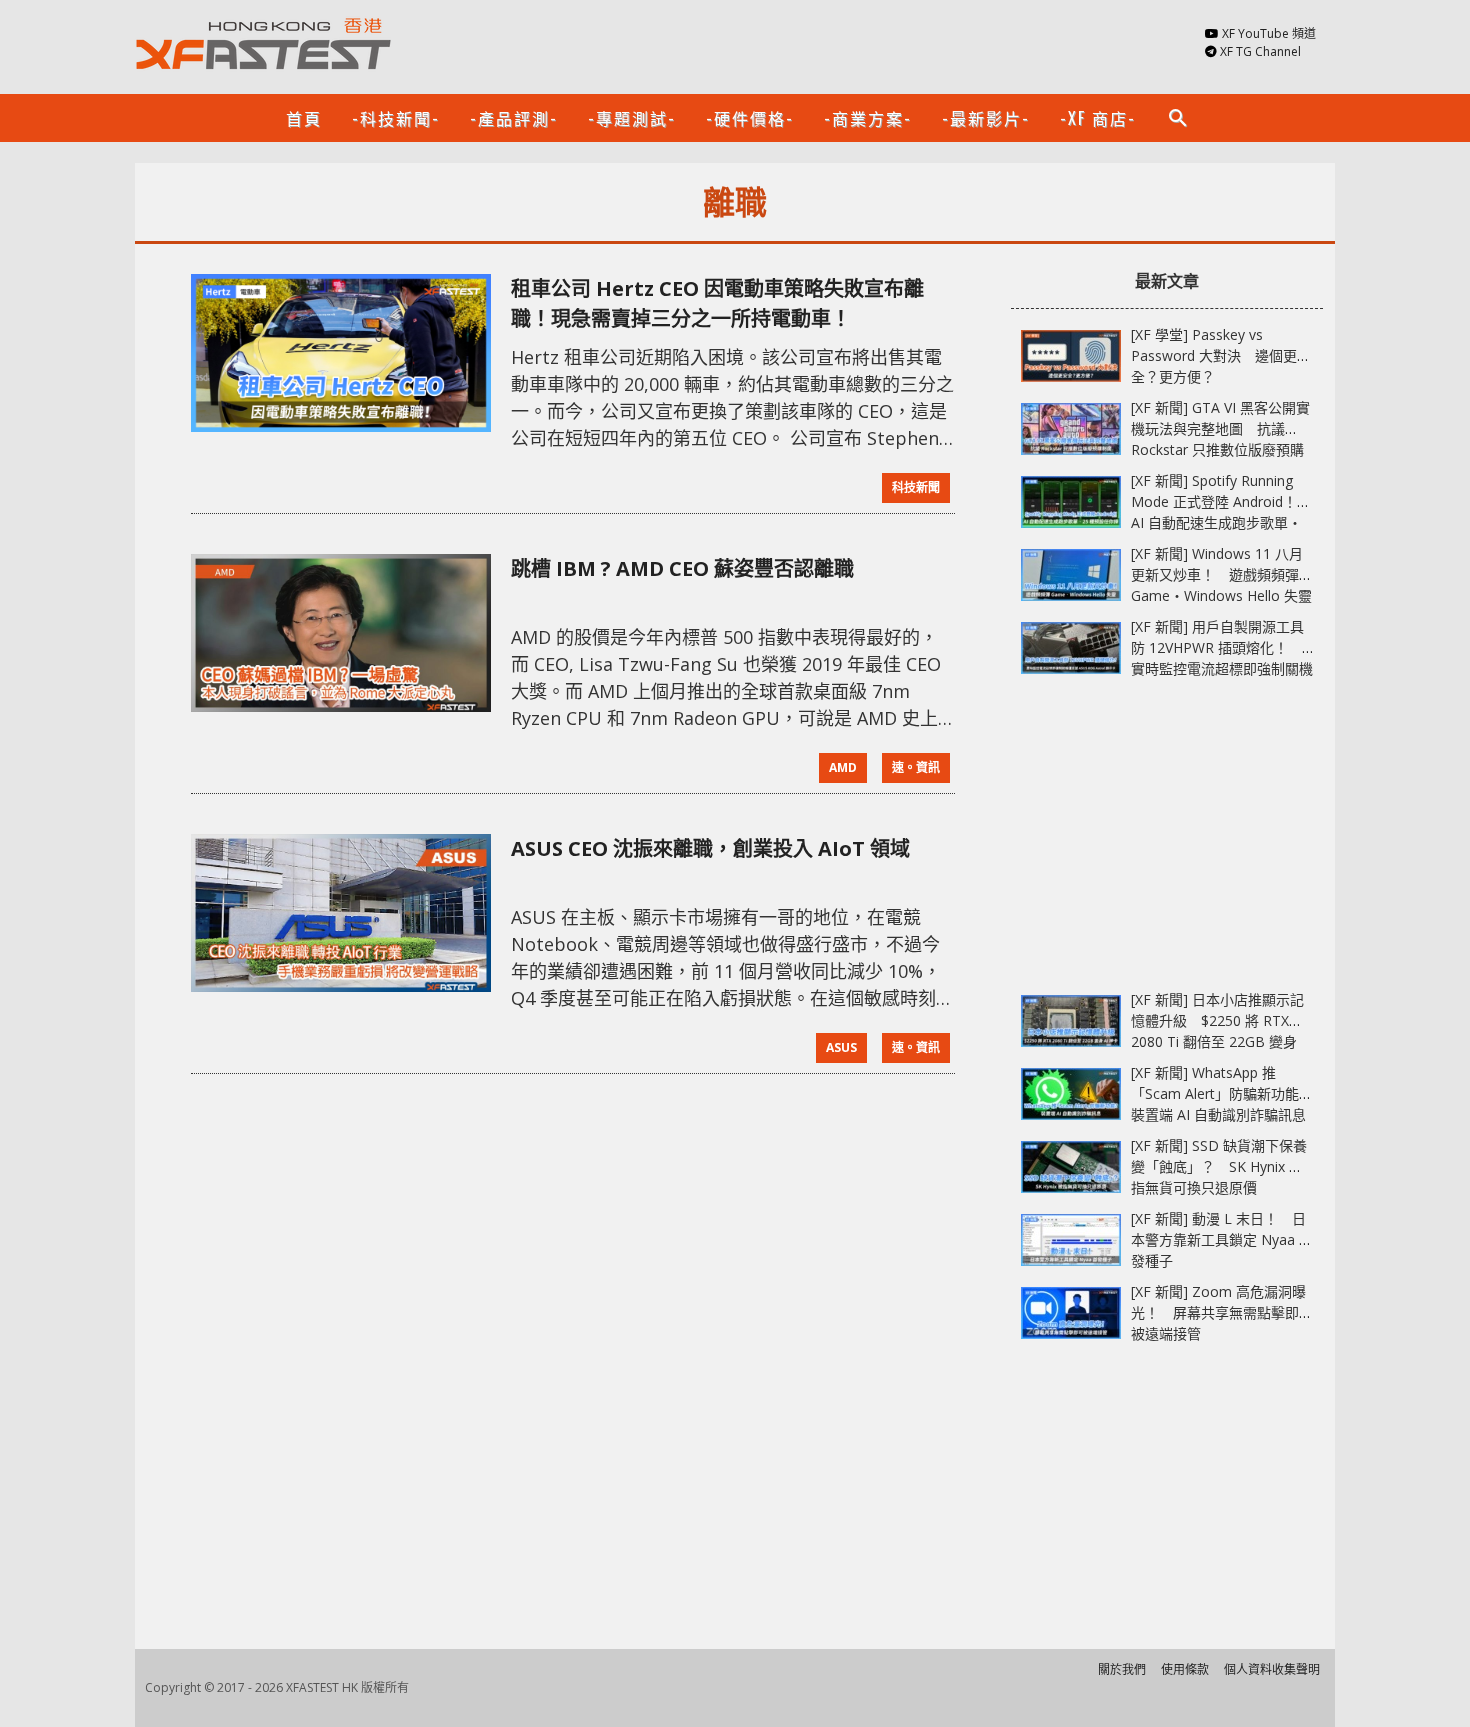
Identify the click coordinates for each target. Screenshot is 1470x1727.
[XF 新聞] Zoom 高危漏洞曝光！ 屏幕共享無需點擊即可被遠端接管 (1222, 1312)
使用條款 (1185, 1669)
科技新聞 (916, 487)
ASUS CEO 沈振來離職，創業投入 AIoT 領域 (710, 848)
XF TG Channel (1260, 51)
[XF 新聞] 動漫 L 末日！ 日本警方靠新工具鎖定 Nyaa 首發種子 (1222, 1239)
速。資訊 (916, 767)
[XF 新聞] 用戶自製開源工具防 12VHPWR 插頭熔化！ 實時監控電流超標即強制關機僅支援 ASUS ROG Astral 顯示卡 (1222, 668)
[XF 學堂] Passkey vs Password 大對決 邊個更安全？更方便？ (1221, 355)
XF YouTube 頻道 (1269, 33)
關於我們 (1122, 1669)
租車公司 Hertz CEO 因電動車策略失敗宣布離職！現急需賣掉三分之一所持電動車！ (717, 303)
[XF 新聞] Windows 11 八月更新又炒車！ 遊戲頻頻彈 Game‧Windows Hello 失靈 (1221, 574)
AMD (843, 767)
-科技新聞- (396, 118)
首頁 (304, 118)
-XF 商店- (1098, 118)
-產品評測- (514, 118)
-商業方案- (868, 118)
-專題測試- (632, 118)
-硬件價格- (750, 118)
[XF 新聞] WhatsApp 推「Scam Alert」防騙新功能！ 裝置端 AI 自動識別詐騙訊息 (1229, 1093)
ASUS (841, 1047)
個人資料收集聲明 (1272, 1669)
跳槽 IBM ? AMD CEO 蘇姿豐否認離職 (682, 568)
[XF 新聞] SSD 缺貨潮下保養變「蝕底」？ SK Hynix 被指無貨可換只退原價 (1219, 1166)
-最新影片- (986, 118)
